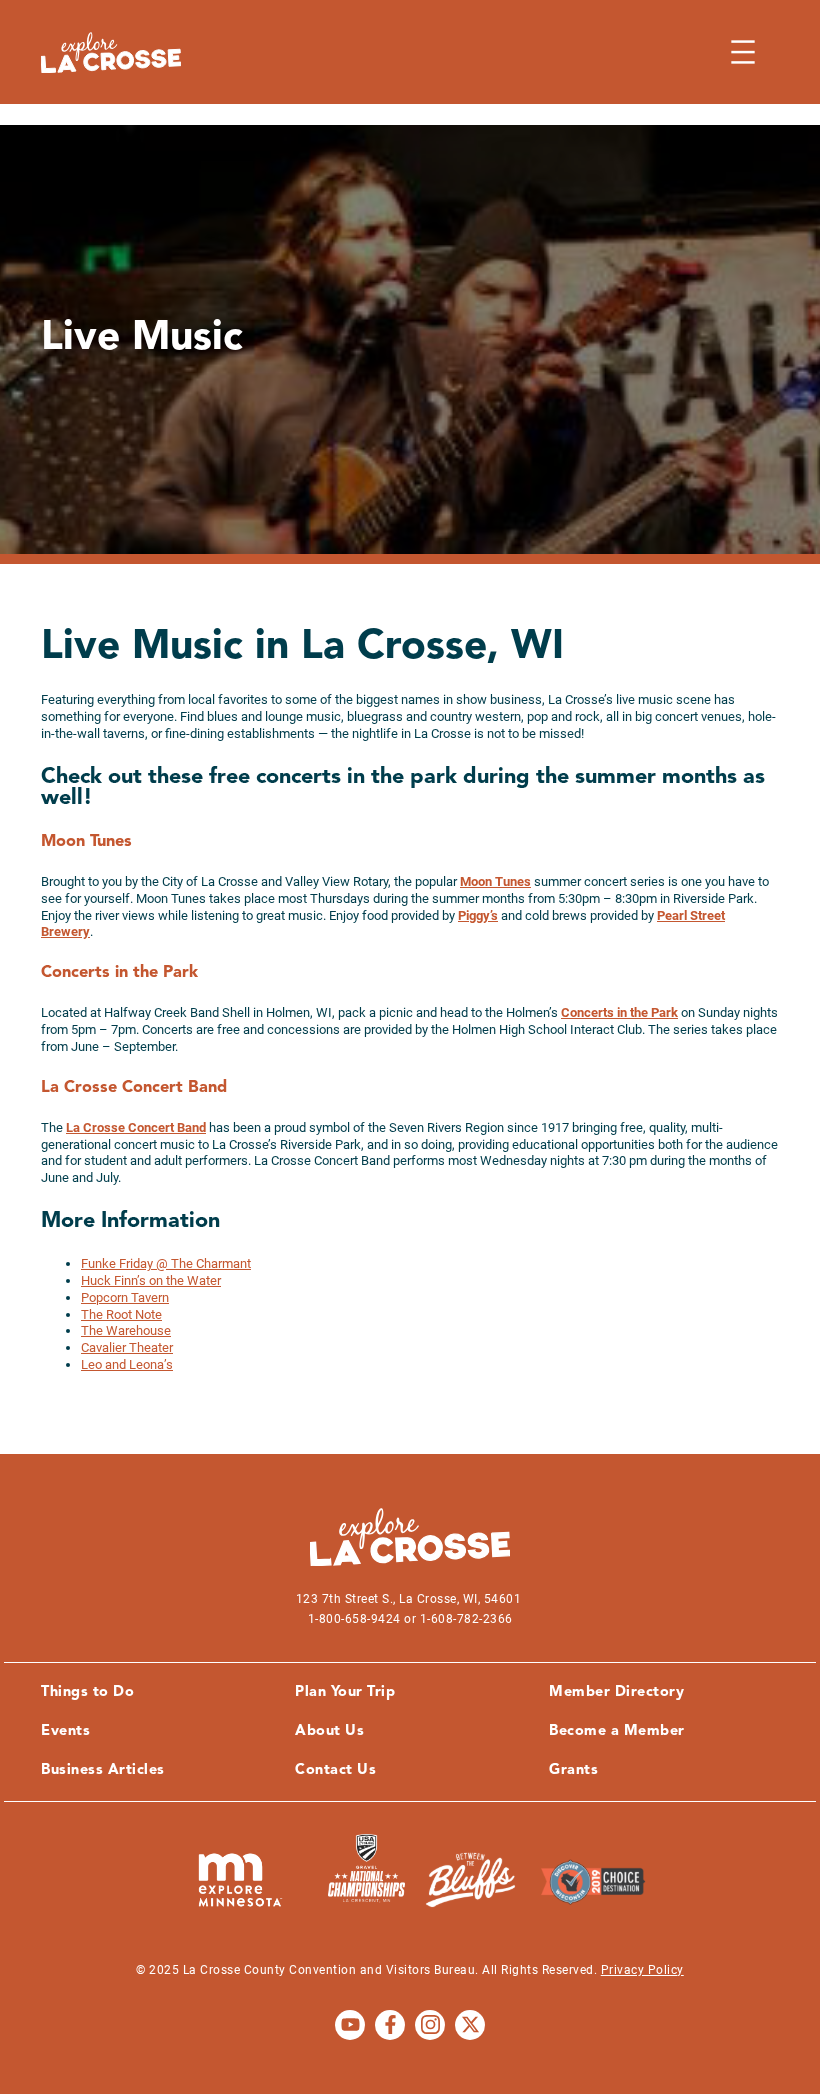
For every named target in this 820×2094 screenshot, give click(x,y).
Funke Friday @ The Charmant (166, 1263)
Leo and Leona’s (127, 1364)
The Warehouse (126, 1330)
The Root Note (121, 1314)
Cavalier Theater (127, 1347)
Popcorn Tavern (125, 1297)
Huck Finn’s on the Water (151, 1280)
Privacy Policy (642, 1970)
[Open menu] (743, 52)
